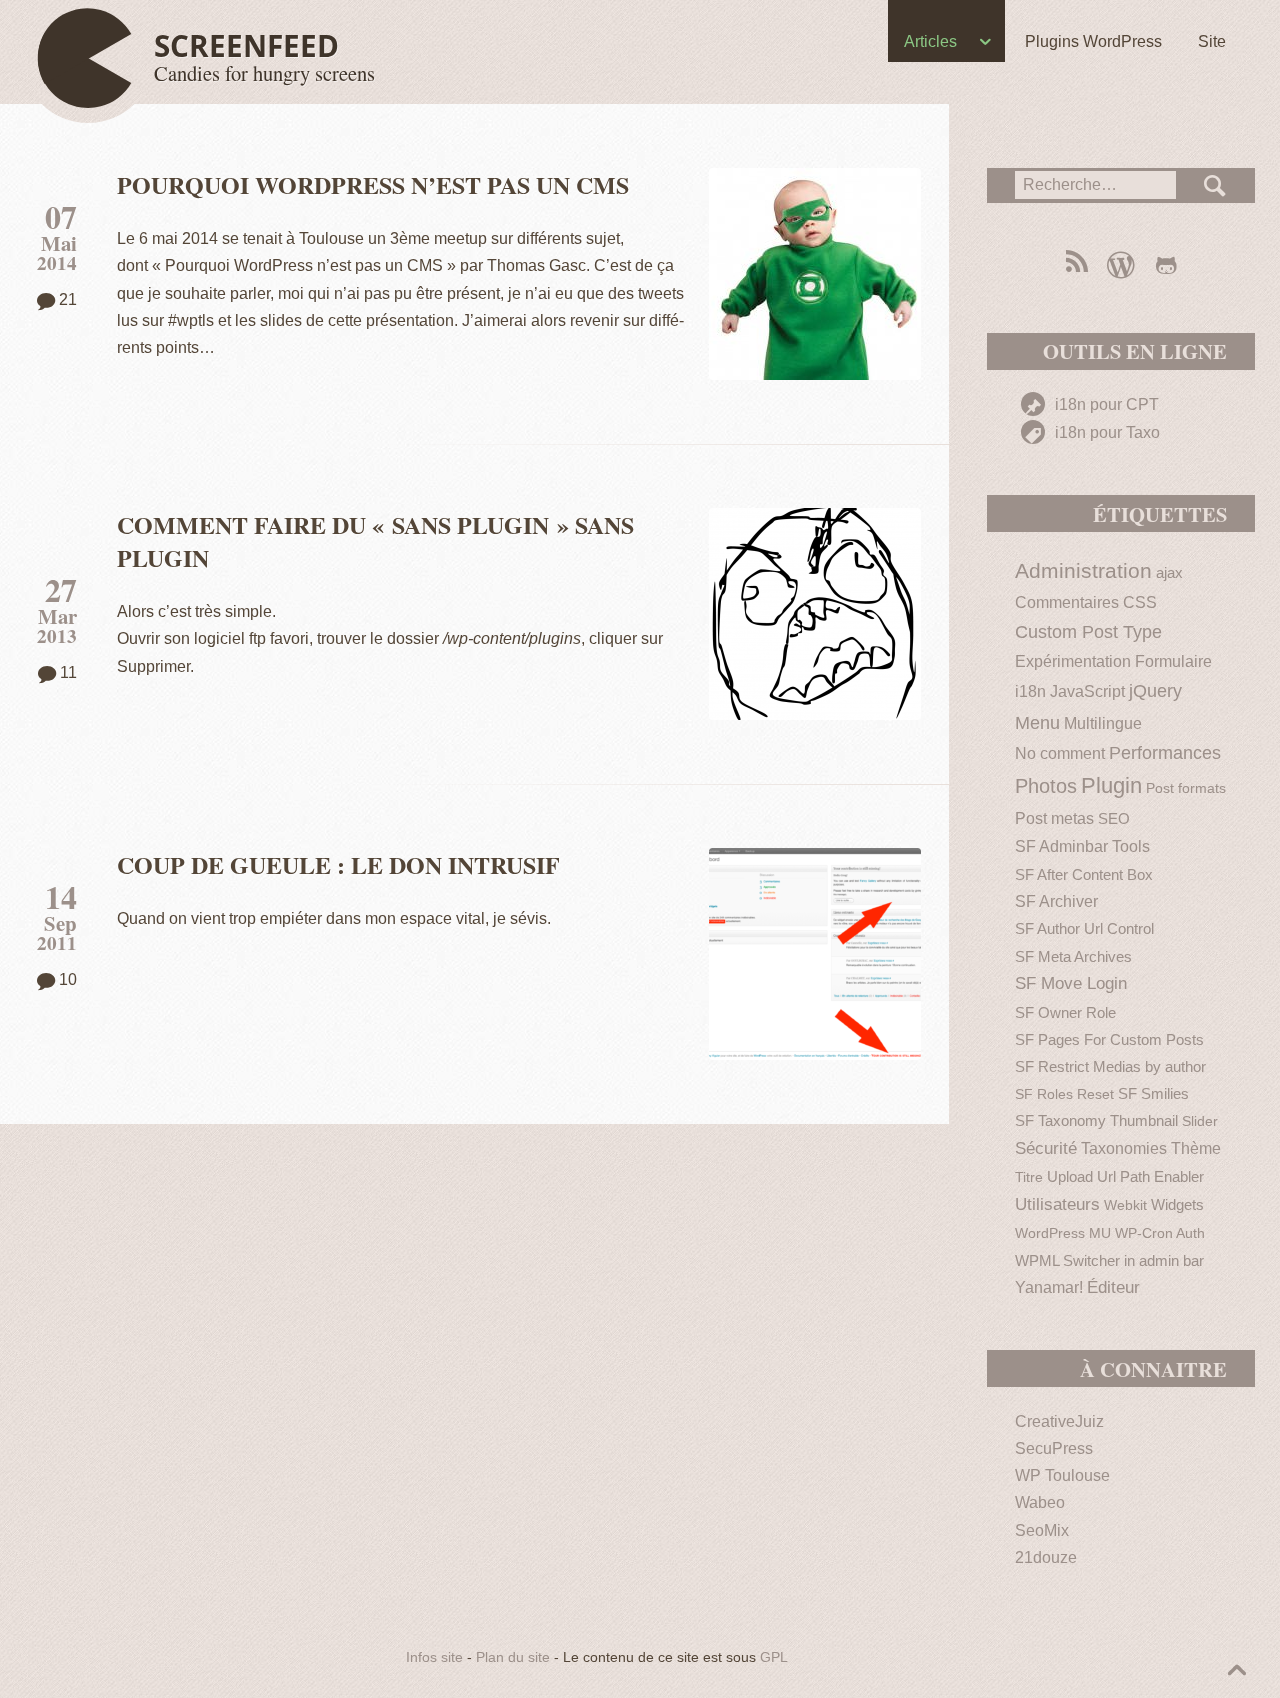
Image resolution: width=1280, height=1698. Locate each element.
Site (1212, 41)
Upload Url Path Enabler (1125, 1176)
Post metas (1054, 818)
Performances (1165, 753)
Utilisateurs (1057, 1204)
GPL (774, 1657)
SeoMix (1042, 1530)
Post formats (1186, 788)
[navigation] (639, 46)
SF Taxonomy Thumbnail (1096, 1120)
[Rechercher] (1215, 185)
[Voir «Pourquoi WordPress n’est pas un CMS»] (815, 274)
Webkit (1125, 1205)
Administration (1083, 571)
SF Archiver (1056, 901)
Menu (1037, 722)
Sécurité (1046, 1148)
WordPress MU (1063, 1233)
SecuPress (1054, 1448)
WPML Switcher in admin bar (1109, 1260)
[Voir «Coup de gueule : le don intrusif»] (815, 954)
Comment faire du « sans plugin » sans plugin (375, 541)
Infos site (434, 1657)
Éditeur (1113, 1287)
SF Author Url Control (1084, 928)
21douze (1046, 1557)
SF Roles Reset (1064, 1094)
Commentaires (1067, 602)
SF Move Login (1071, 983)
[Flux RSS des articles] (1075, 264)
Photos (1046, 786)
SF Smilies (1153, 1093)
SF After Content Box (1084, 874)
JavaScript (1087, 691)
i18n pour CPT (1105, 404)
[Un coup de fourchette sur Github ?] (1166, 264)
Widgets (1177, 1204)
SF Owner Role (1065, 1012)
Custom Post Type (1088, 632)
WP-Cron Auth (1160, 1233)
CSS (1140, 602)
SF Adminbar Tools (1082, 846)
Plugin (1111, 785)
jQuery (1155, 690)
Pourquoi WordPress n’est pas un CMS (373, 184)
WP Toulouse (1062, 1475)
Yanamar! (1049, 1287)
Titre (1029, 1177)
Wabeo (1040, 1502)
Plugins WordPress (1093, 41)
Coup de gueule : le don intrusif (338, 864)
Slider (1200, 1121)
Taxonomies (1124, 1148)
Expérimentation (1073, 661)
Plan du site (513, 1657)
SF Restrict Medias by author (1110, 1066)
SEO (1114, 818)
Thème (1196, 1148)
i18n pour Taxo (1105, 432)
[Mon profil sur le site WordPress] (1120, 264)
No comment (1060, 753)
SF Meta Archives (1073, 956)
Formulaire (1173, 661)
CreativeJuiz (1059, 1421)
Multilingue (1103, 723)
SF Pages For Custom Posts (1109, 1039)
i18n (1030, 691)
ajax (1169, 572)
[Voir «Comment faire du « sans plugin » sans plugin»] (815, 614)
